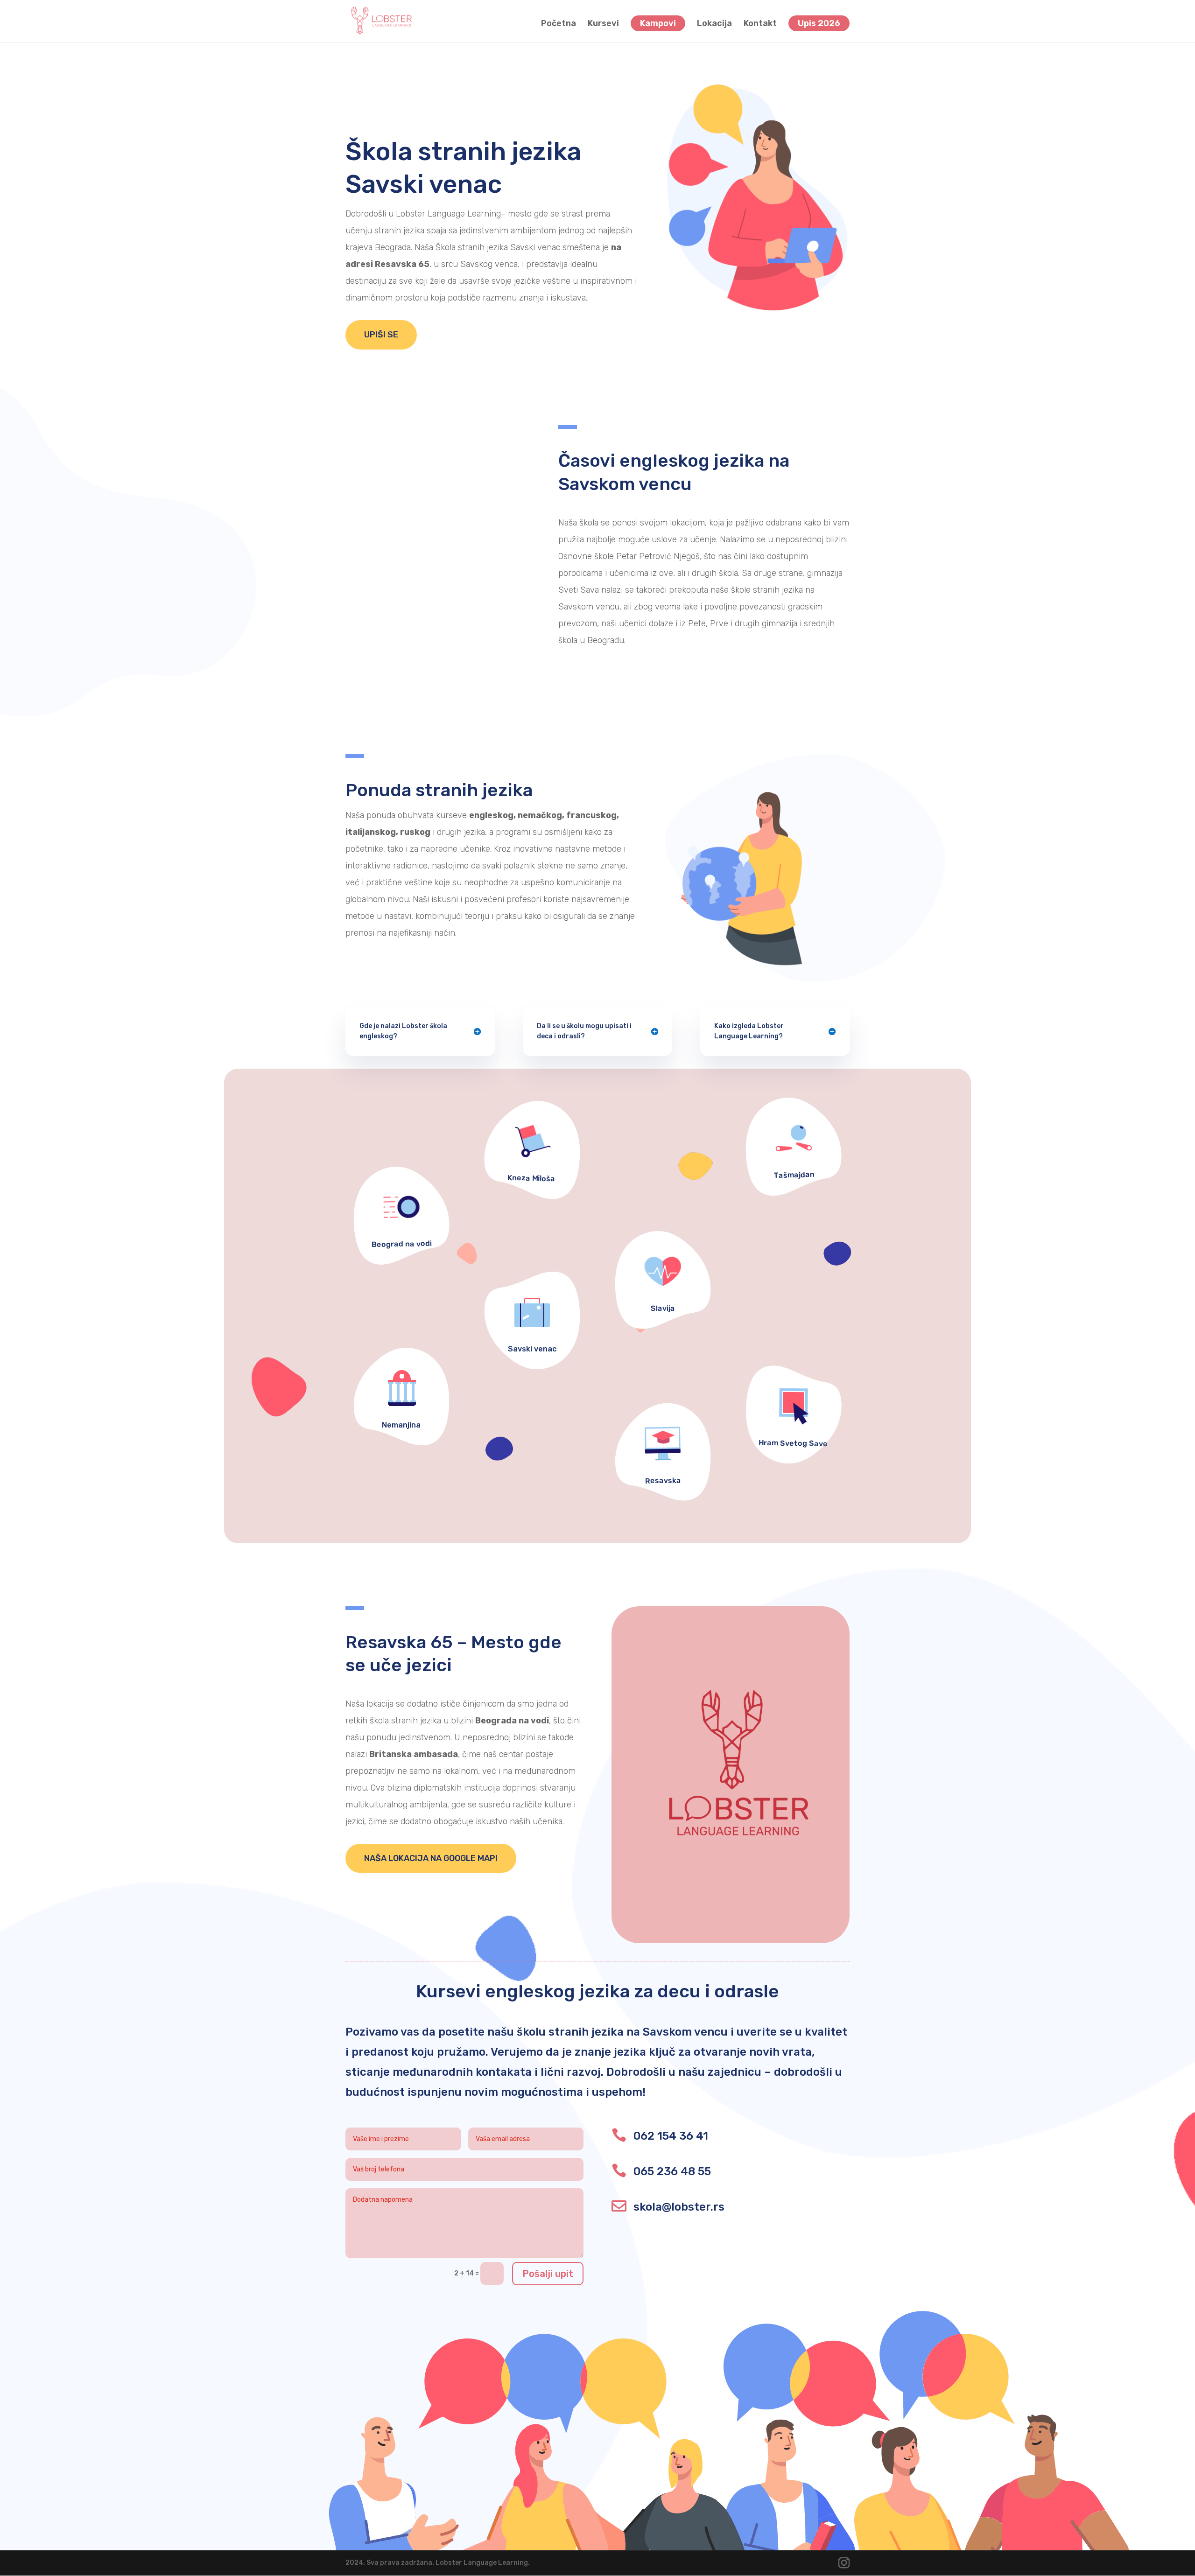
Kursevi (603, 24)
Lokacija (714, 24)
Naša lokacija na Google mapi (431, 1858)
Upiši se (381, 335)
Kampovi (658, 23)
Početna (559, 24)
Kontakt (760, 24)
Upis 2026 (819, 23)
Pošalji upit (548, 2274)
